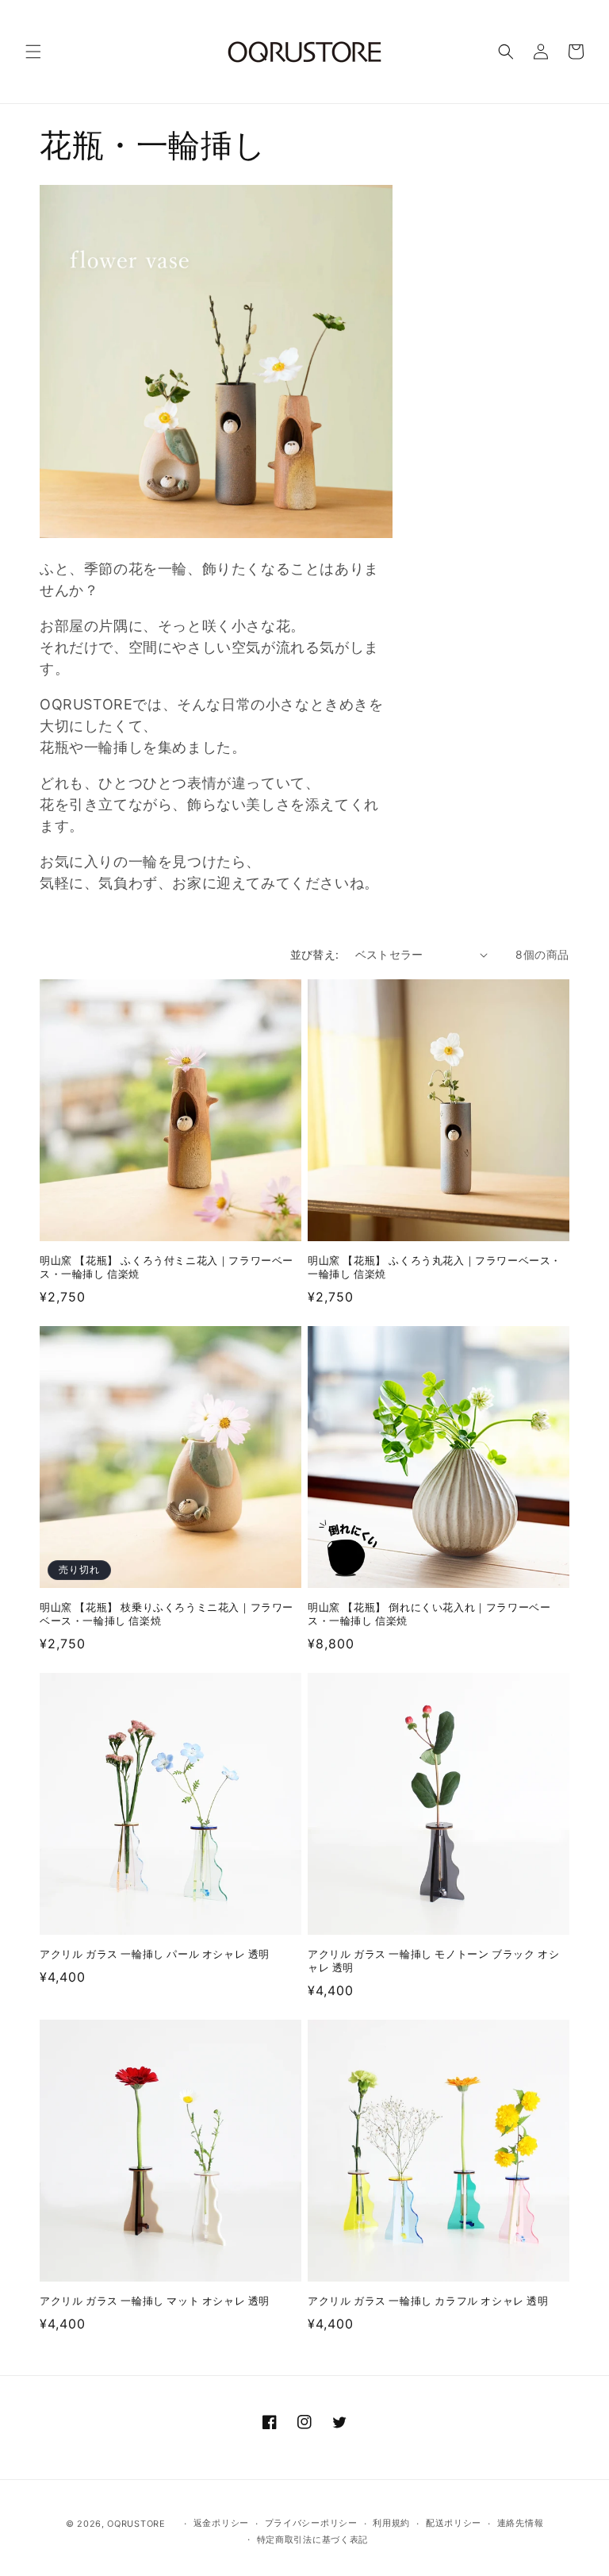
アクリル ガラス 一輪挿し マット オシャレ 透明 (155, 2301)
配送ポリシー (454, 2523)
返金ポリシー (221, 2523)
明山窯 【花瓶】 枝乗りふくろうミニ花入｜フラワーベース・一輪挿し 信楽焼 (167, 1615)
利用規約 (391, 2523)
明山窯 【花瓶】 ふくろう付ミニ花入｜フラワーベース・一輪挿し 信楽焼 (167, 1268)
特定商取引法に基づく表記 (312, 2539)
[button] (33, 52)
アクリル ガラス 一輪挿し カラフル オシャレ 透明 (428, 2301)
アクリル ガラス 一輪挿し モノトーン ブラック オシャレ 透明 (433, 1961)
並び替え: (315, 954)
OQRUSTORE (136, 2524)
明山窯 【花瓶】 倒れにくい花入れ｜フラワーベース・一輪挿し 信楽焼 (429, 1615)
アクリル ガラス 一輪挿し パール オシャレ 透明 (155, 1955)
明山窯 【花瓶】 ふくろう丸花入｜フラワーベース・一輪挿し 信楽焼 (435, 1268)
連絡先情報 (521, 2523)
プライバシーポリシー (311, 2523)
